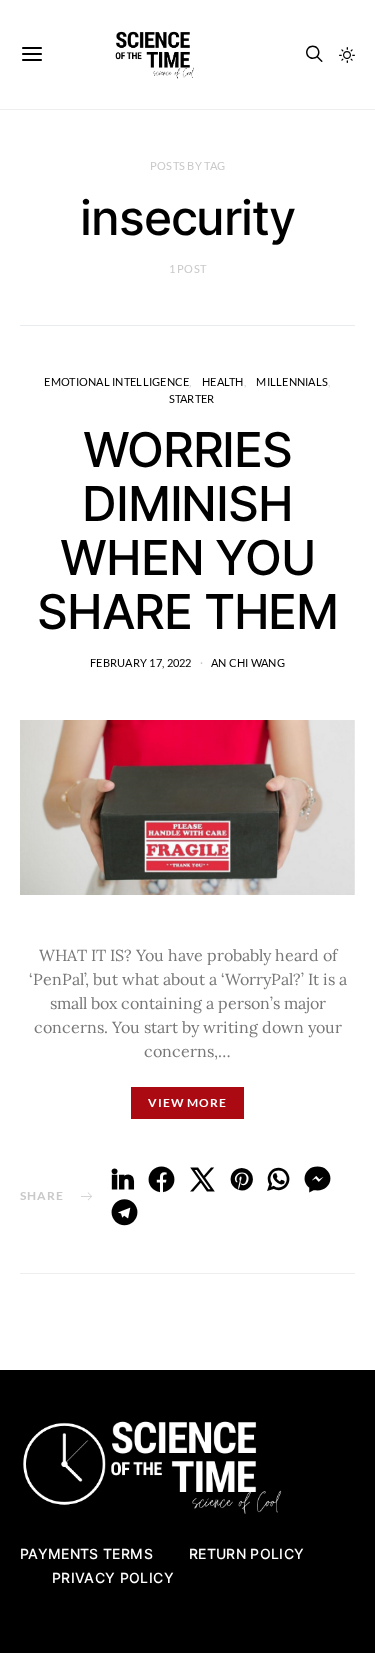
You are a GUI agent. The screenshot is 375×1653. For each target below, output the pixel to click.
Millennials (292, 381)
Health (223, 381)
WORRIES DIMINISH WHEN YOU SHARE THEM (187, 530)
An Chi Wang (248, 662)
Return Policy (247, 1553)
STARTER (192, 398)
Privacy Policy (113, 1577)
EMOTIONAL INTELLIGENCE (116, 381)
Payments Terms (86, 1553)
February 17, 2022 (141, 662)
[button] (347, 55)
